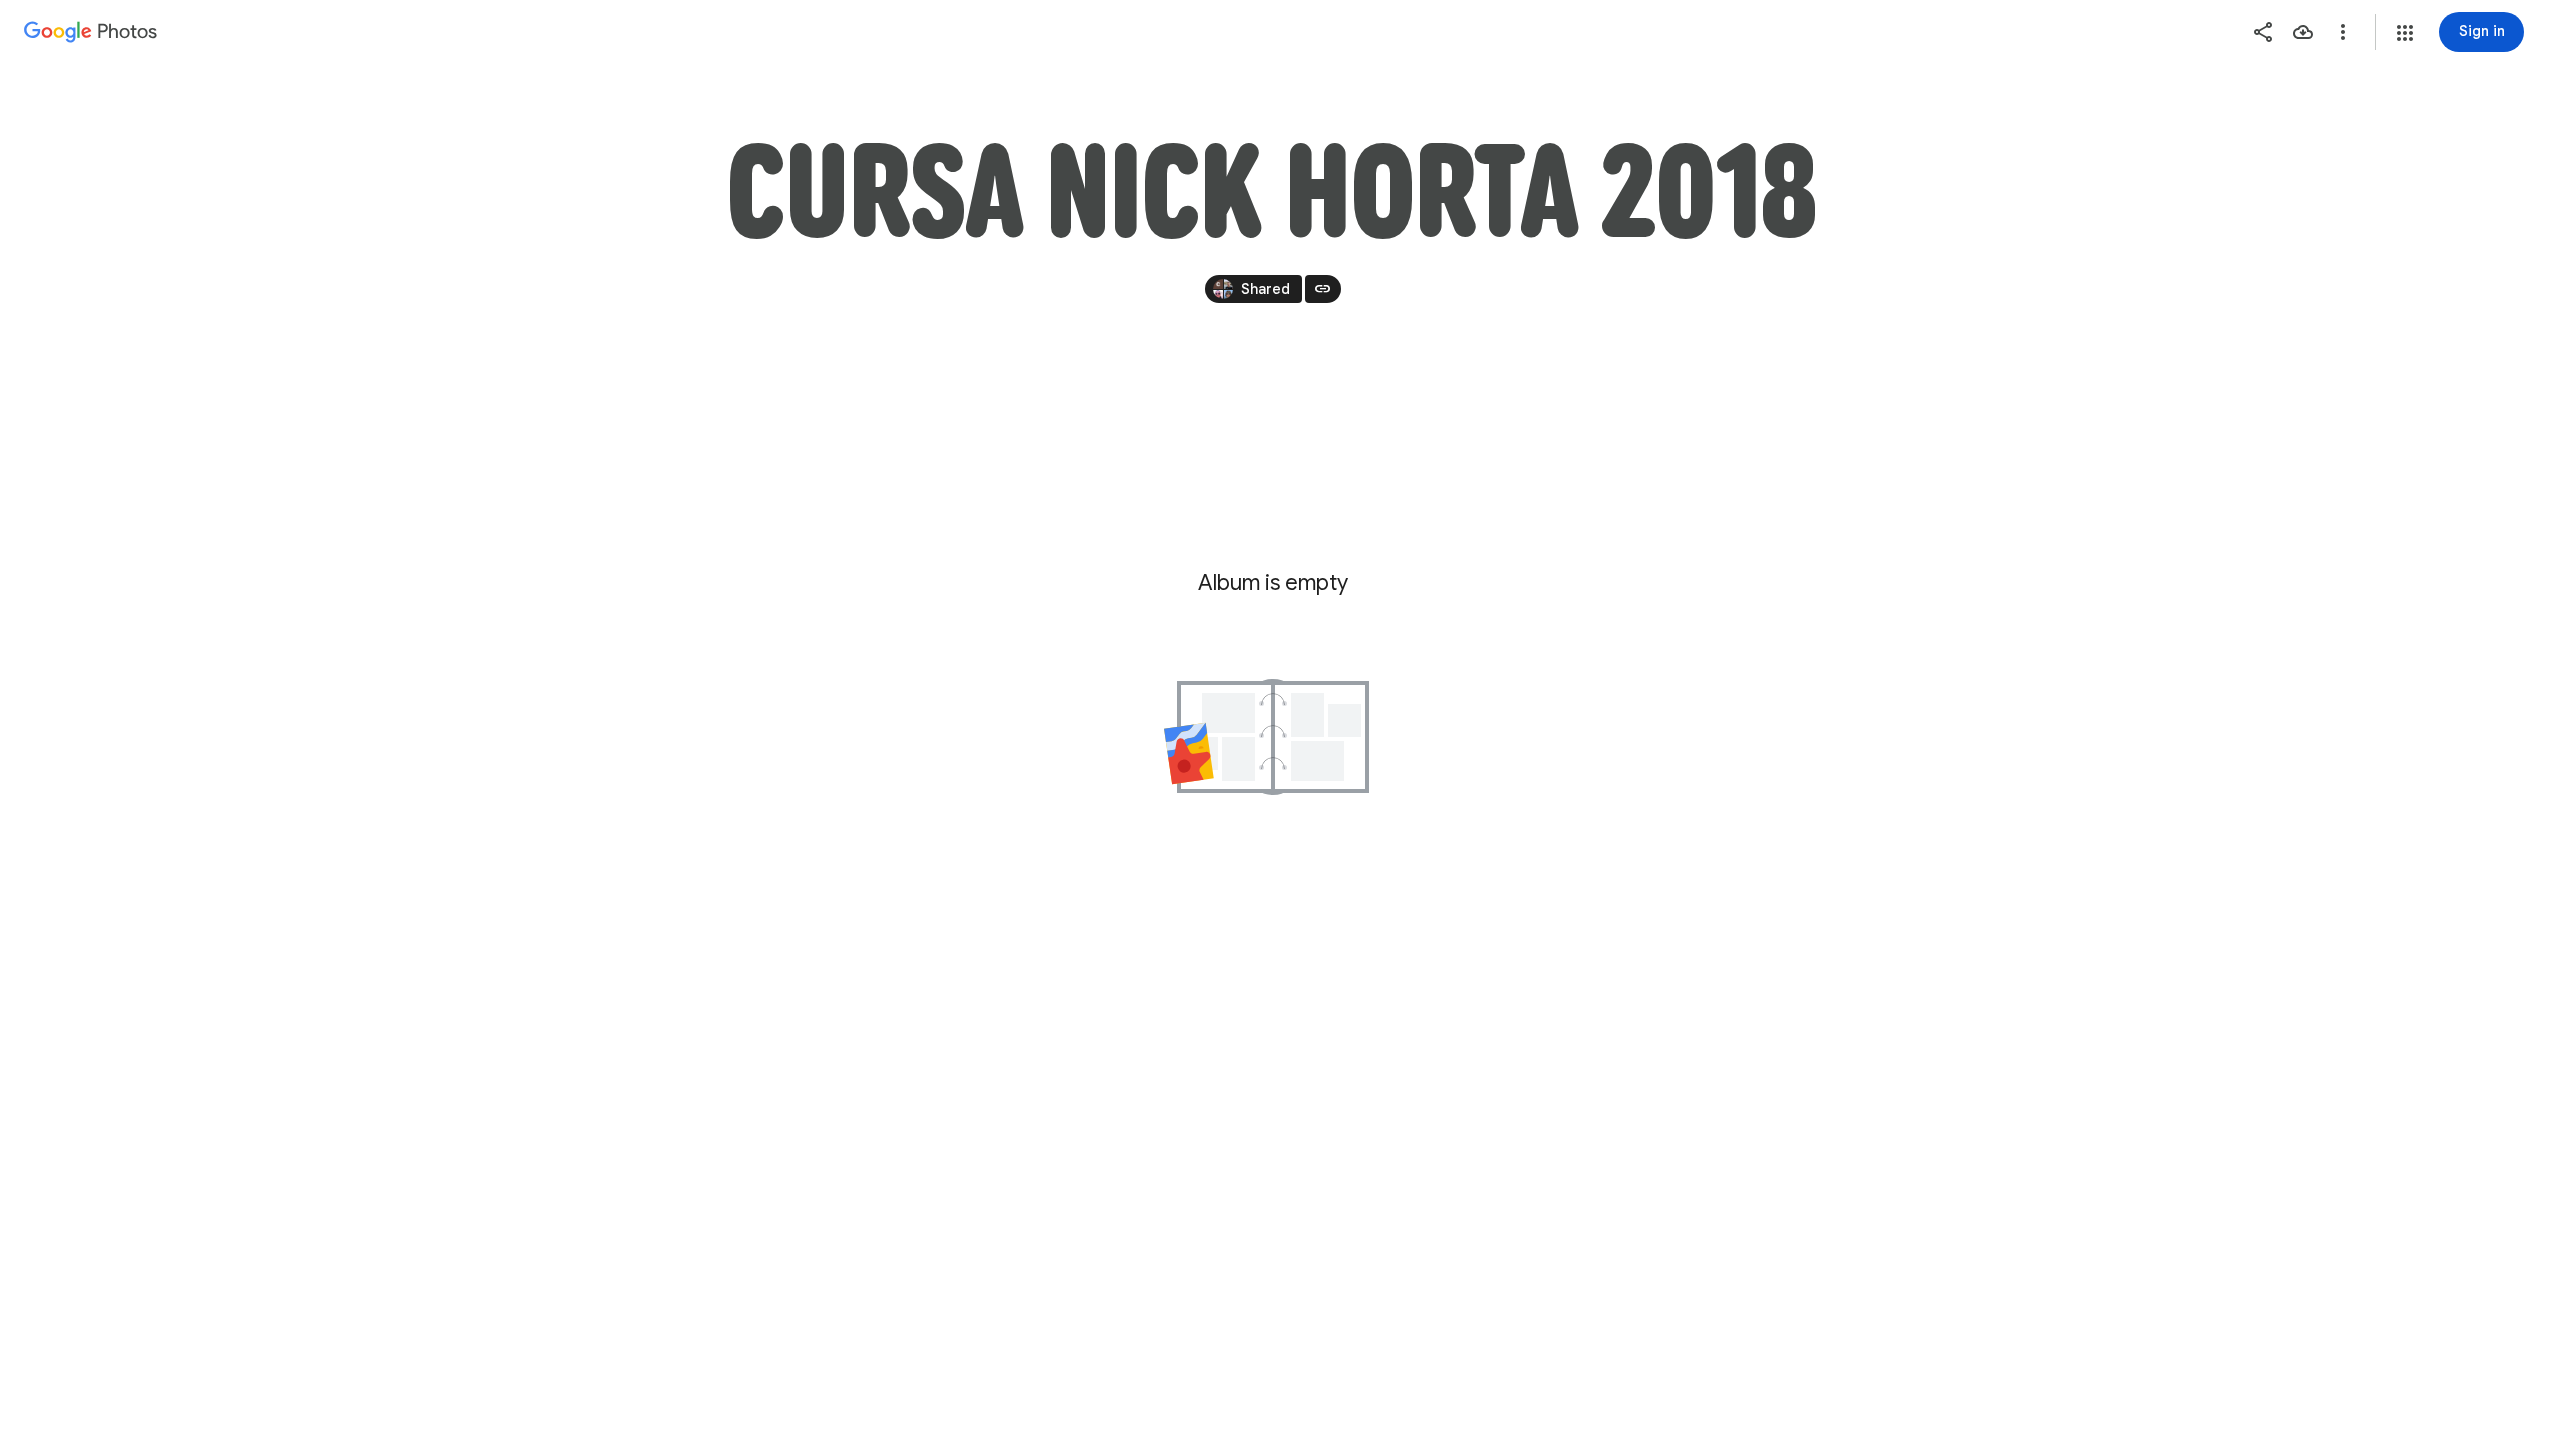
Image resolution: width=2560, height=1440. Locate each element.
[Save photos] (2303, 32)
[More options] (2343, 32)
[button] (2405, 33)
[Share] (2263, 32)
